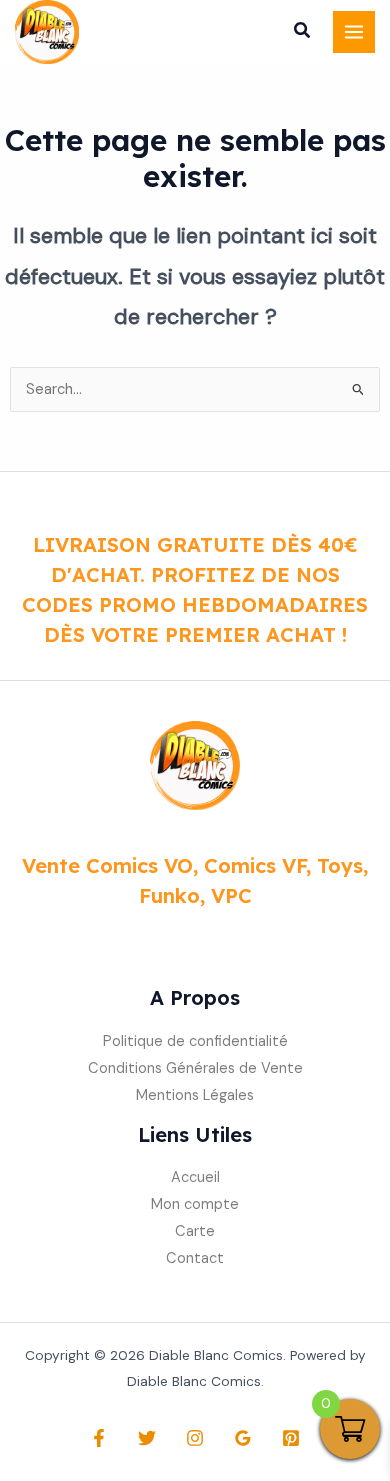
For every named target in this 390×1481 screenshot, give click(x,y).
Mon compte (195, 1204)
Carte (195, 1231)
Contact (195, 1258)
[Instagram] (195, 1438)
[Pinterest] (291, 1438)
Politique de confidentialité (195, 1041)
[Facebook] (99, 1438)
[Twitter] (147, 1438)
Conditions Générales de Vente (195, 1068)
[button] (303, 33)
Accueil (195, 1177)
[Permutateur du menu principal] (354, 32)
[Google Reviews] (243, 1438)
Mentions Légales (195, 1095)
